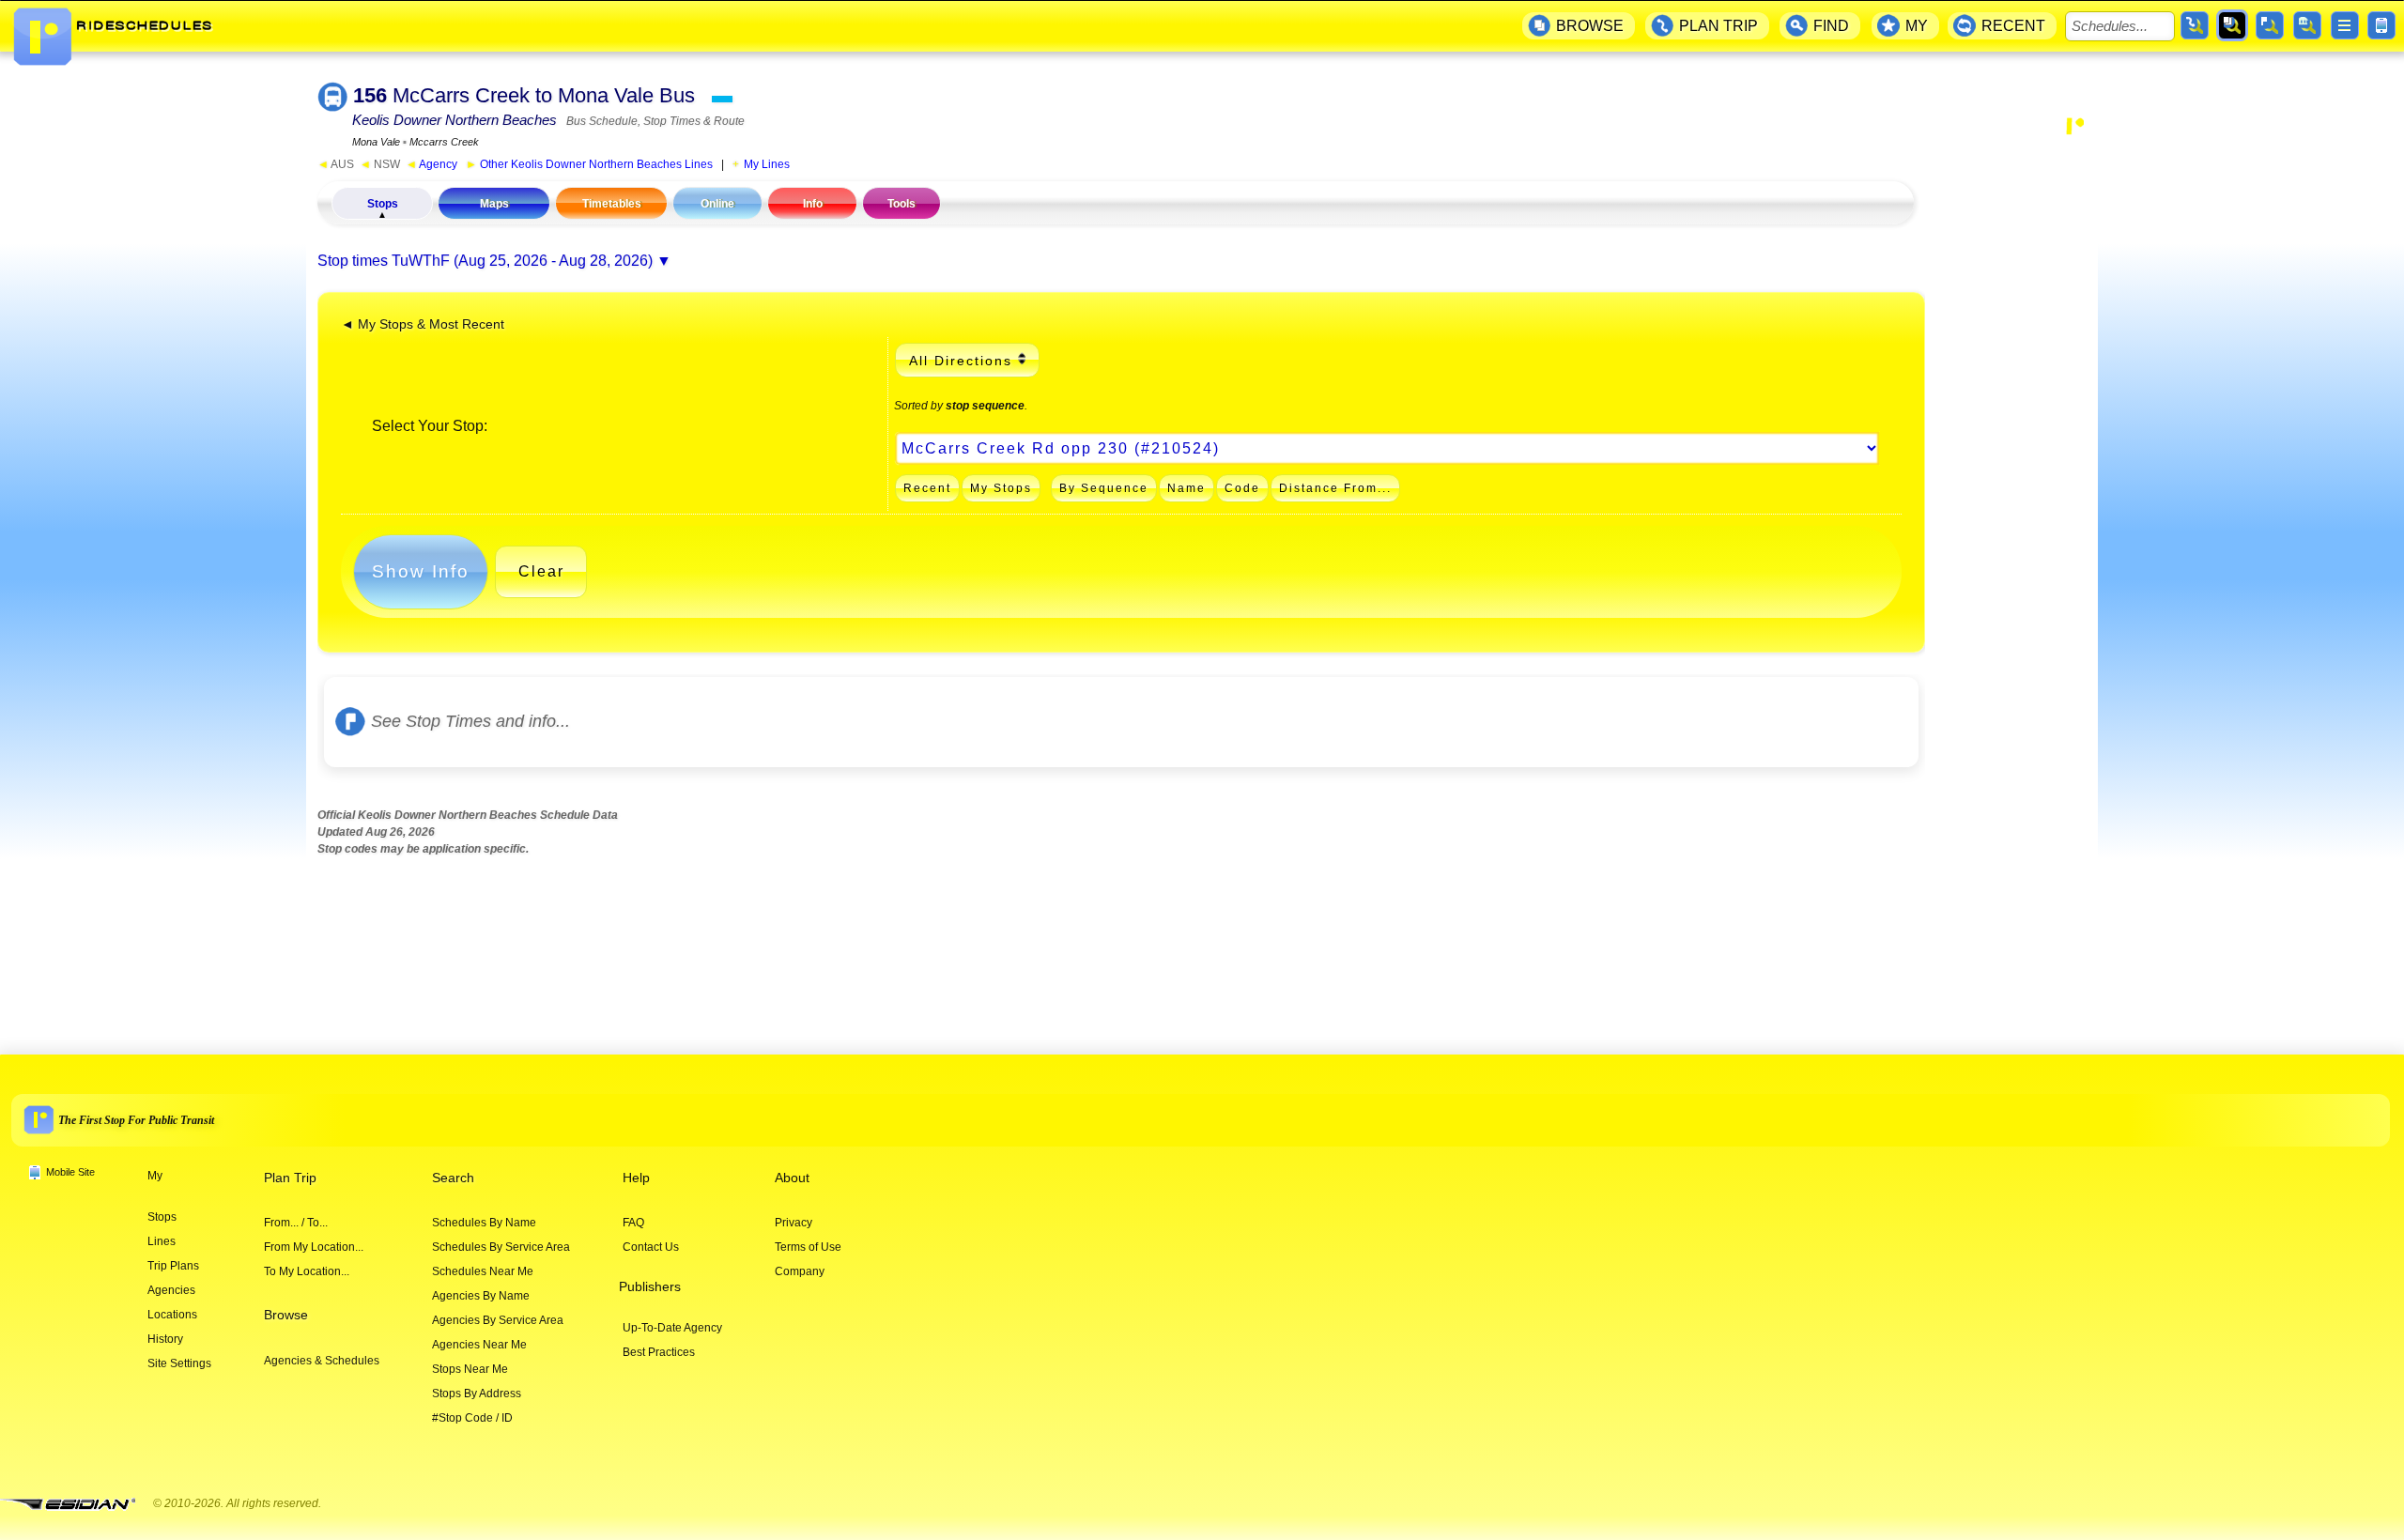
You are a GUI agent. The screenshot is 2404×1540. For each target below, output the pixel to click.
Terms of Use (808, 1247)
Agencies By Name (481, 1296)
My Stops (1001, 488)
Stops (383, 204)
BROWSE (1590, 26)
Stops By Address (477, 1394)
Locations (172, 1315)
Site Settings (179, 1363)
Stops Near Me (470, 1369)
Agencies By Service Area (498, 1320)
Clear (541, 571)
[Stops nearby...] (2270, 25)
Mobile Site (70, 1172)
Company (800, 1271)
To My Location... (307, 1271)
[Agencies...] (2307, 25)
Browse (286, 1315)
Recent (927, 488)
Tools (901, 204)
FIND (1831, 26)
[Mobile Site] (2381, 25)
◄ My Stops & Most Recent (423, 324)
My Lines (767, 164)
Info (813, 204)
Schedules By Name (484, 1223)
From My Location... (314, 1247)
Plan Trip (290, 1178)
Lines (162, 1241)
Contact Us (651, 1247)
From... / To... (296, 1223)
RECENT (2013, 26)
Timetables (612, 204)
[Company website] (75, 1505)
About (792, 1178)
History (165, 1339)
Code (1242, 488)
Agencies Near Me (479, 1345)
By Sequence (1104, 488)
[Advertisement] (2011, 438)
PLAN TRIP (1718, 26)
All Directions (961, 361)
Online (717, 204)
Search (453, 1178)
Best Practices (659, 1352)
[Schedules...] (2232, 25)
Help (636, 1178)
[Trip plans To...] (2195, 25)
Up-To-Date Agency (672, 1328)
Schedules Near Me (483, 1271)
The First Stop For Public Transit (136, 1120)
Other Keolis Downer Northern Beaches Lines (589, 164)
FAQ (633, 1223)
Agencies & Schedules (322, 1361)
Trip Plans (173, 1266)
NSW (380, 164)
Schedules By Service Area (501, 1247)
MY (1917, 26)
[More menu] (2345, 25)
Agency (431, 164)
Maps (494, 204)
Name (1187, 488)
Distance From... (1335, 488)
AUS (336, 164)
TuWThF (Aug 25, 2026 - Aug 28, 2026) (522, 261)
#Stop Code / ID (472, 1418)
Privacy (794, 1223)
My (155, 1176)
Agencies (171, 1290)
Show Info (421, 571)
